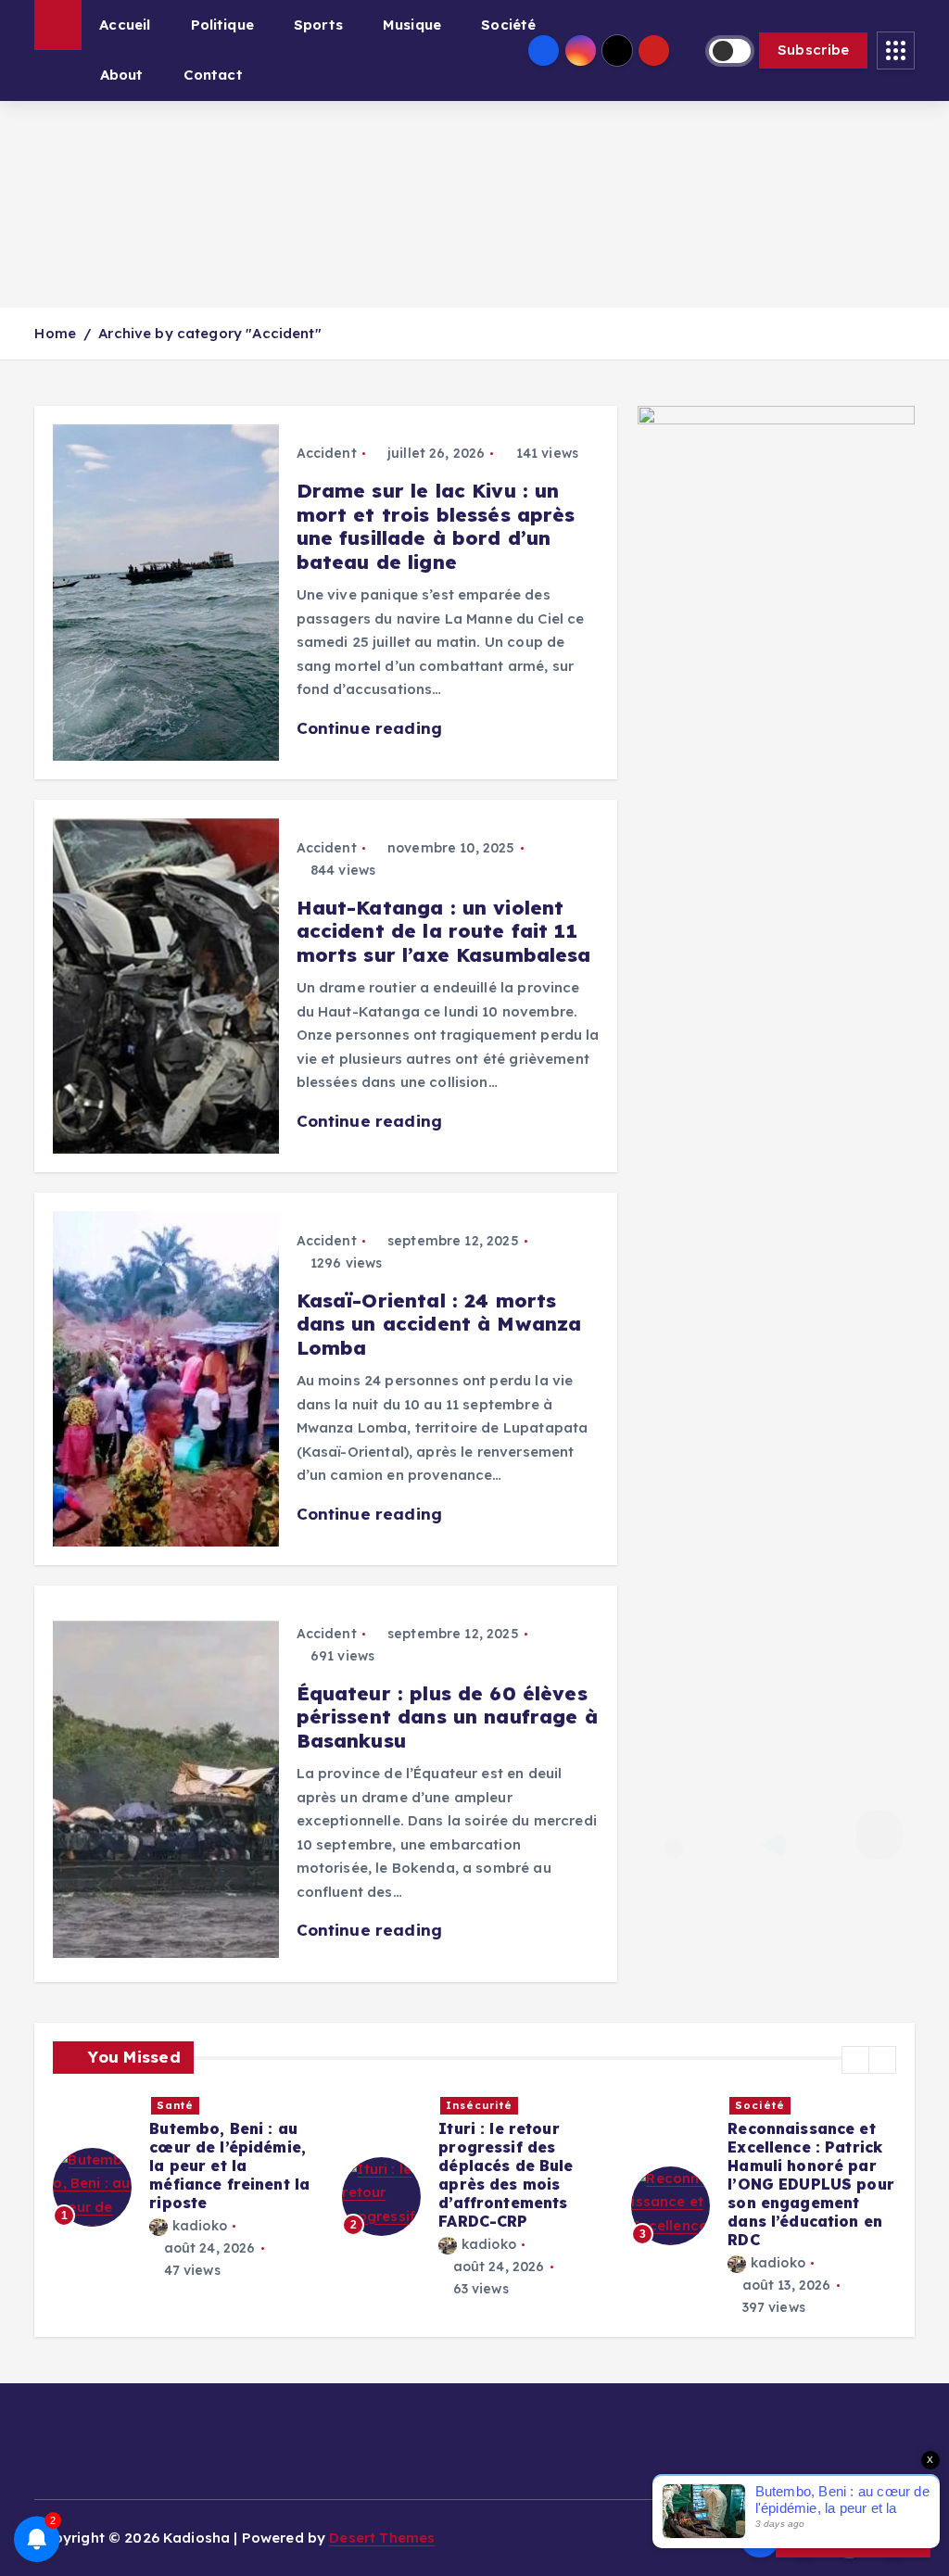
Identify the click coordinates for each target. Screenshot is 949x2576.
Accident (327, 453)
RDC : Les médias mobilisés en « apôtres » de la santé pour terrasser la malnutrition (813, 2166)
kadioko (200, 2244)
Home (55, 333)
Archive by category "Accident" (210, 333)
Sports (318, 25)
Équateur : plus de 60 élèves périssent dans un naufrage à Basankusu (447, 1717)
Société (508, 25)
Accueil (125, 25)
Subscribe (814, 50)
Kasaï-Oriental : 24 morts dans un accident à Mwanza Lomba (439, 1324)
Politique (222, 25)
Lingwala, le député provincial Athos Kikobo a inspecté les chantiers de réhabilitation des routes (234, 2175)
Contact (213, 75)
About (122, 75)
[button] (855, 2060)
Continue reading (372, 728)
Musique (412, 25)
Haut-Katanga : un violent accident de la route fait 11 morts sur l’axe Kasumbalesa (444, 931)
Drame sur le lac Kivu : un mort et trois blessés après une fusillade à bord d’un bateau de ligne (436, 526)
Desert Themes (382, 2538)
